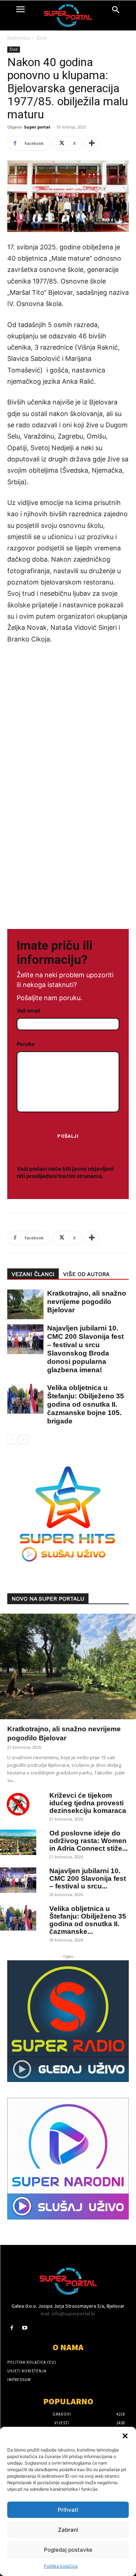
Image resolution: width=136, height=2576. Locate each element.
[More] (92, 143)
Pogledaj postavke (68, 2550)
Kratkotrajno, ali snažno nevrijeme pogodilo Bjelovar (87, 1302)
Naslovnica (18, 38)
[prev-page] (12, 1440)
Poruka (26, 1044)
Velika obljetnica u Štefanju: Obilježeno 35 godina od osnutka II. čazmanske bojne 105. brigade (86, 1404)
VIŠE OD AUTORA (86, 1274)
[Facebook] (12, 2328)
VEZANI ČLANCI (33, 1274)
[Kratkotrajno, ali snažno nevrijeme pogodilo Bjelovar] (22, 1305)
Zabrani (68, 2530)
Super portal (37, 127)
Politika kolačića (61, 2566)
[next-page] (23, 1440)
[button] (125, 2436)
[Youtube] (24, 2328)
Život (42, 38)
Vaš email (28, 1010)
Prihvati (68, 2510)
